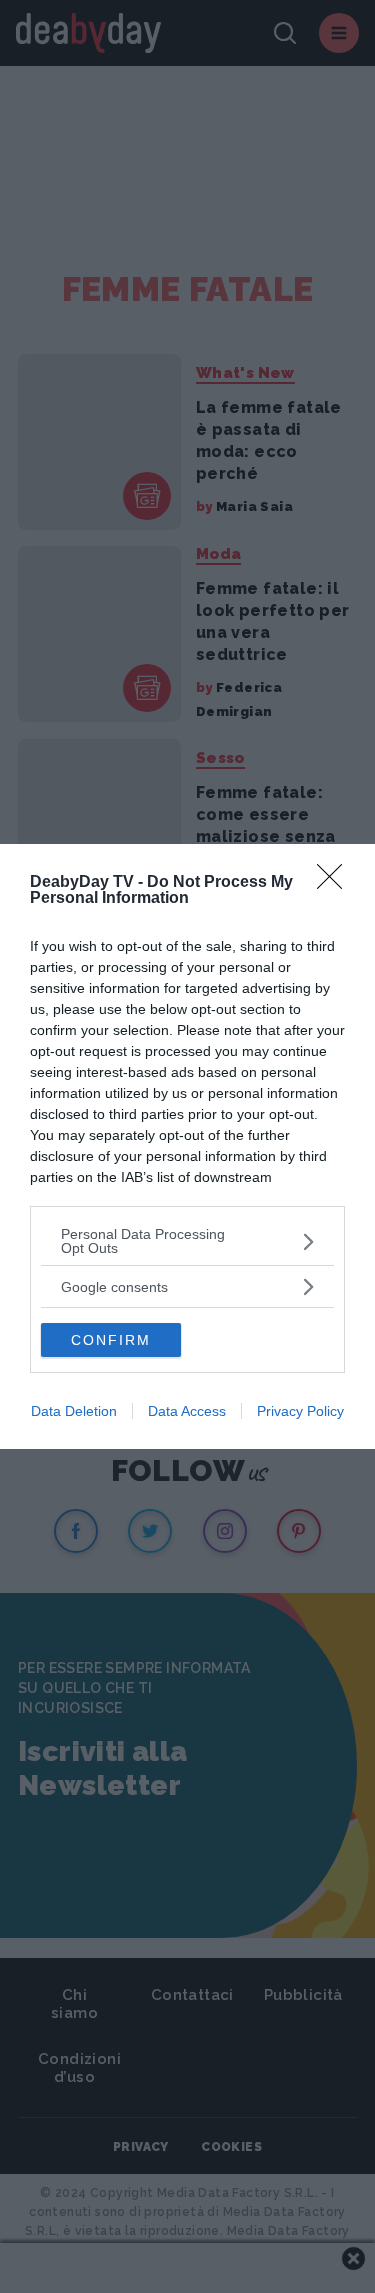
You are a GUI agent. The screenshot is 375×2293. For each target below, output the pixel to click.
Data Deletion (74, 1411)
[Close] (336, 883)
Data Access (187, 1411)
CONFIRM (111, 1340)
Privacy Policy (300, 1411)
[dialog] (187, 1146)
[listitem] (187, 1241)
